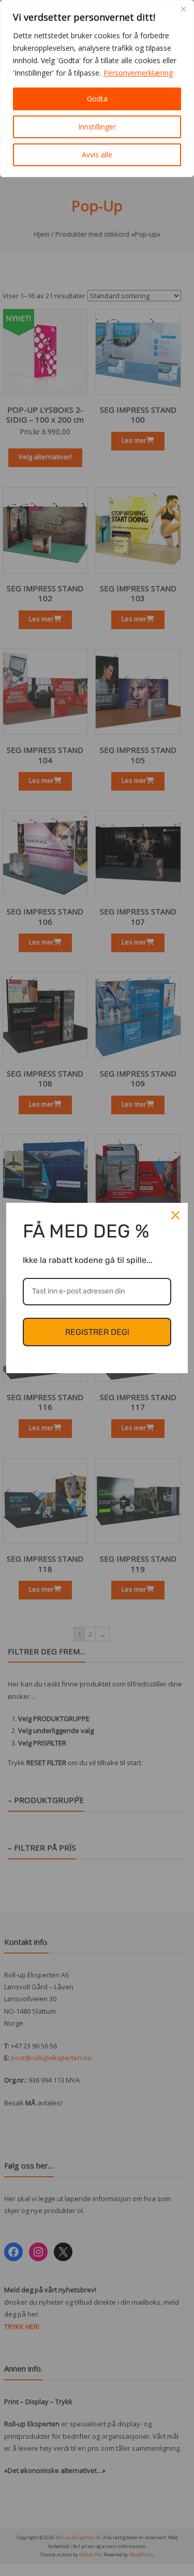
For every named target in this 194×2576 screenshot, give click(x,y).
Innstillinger (97, 127)
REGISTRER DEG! (97, 1332)
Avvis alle (97, 155)
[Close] (183, 9)
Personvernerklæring (138, 73)
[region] (97, 89)
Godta (97, 99)
